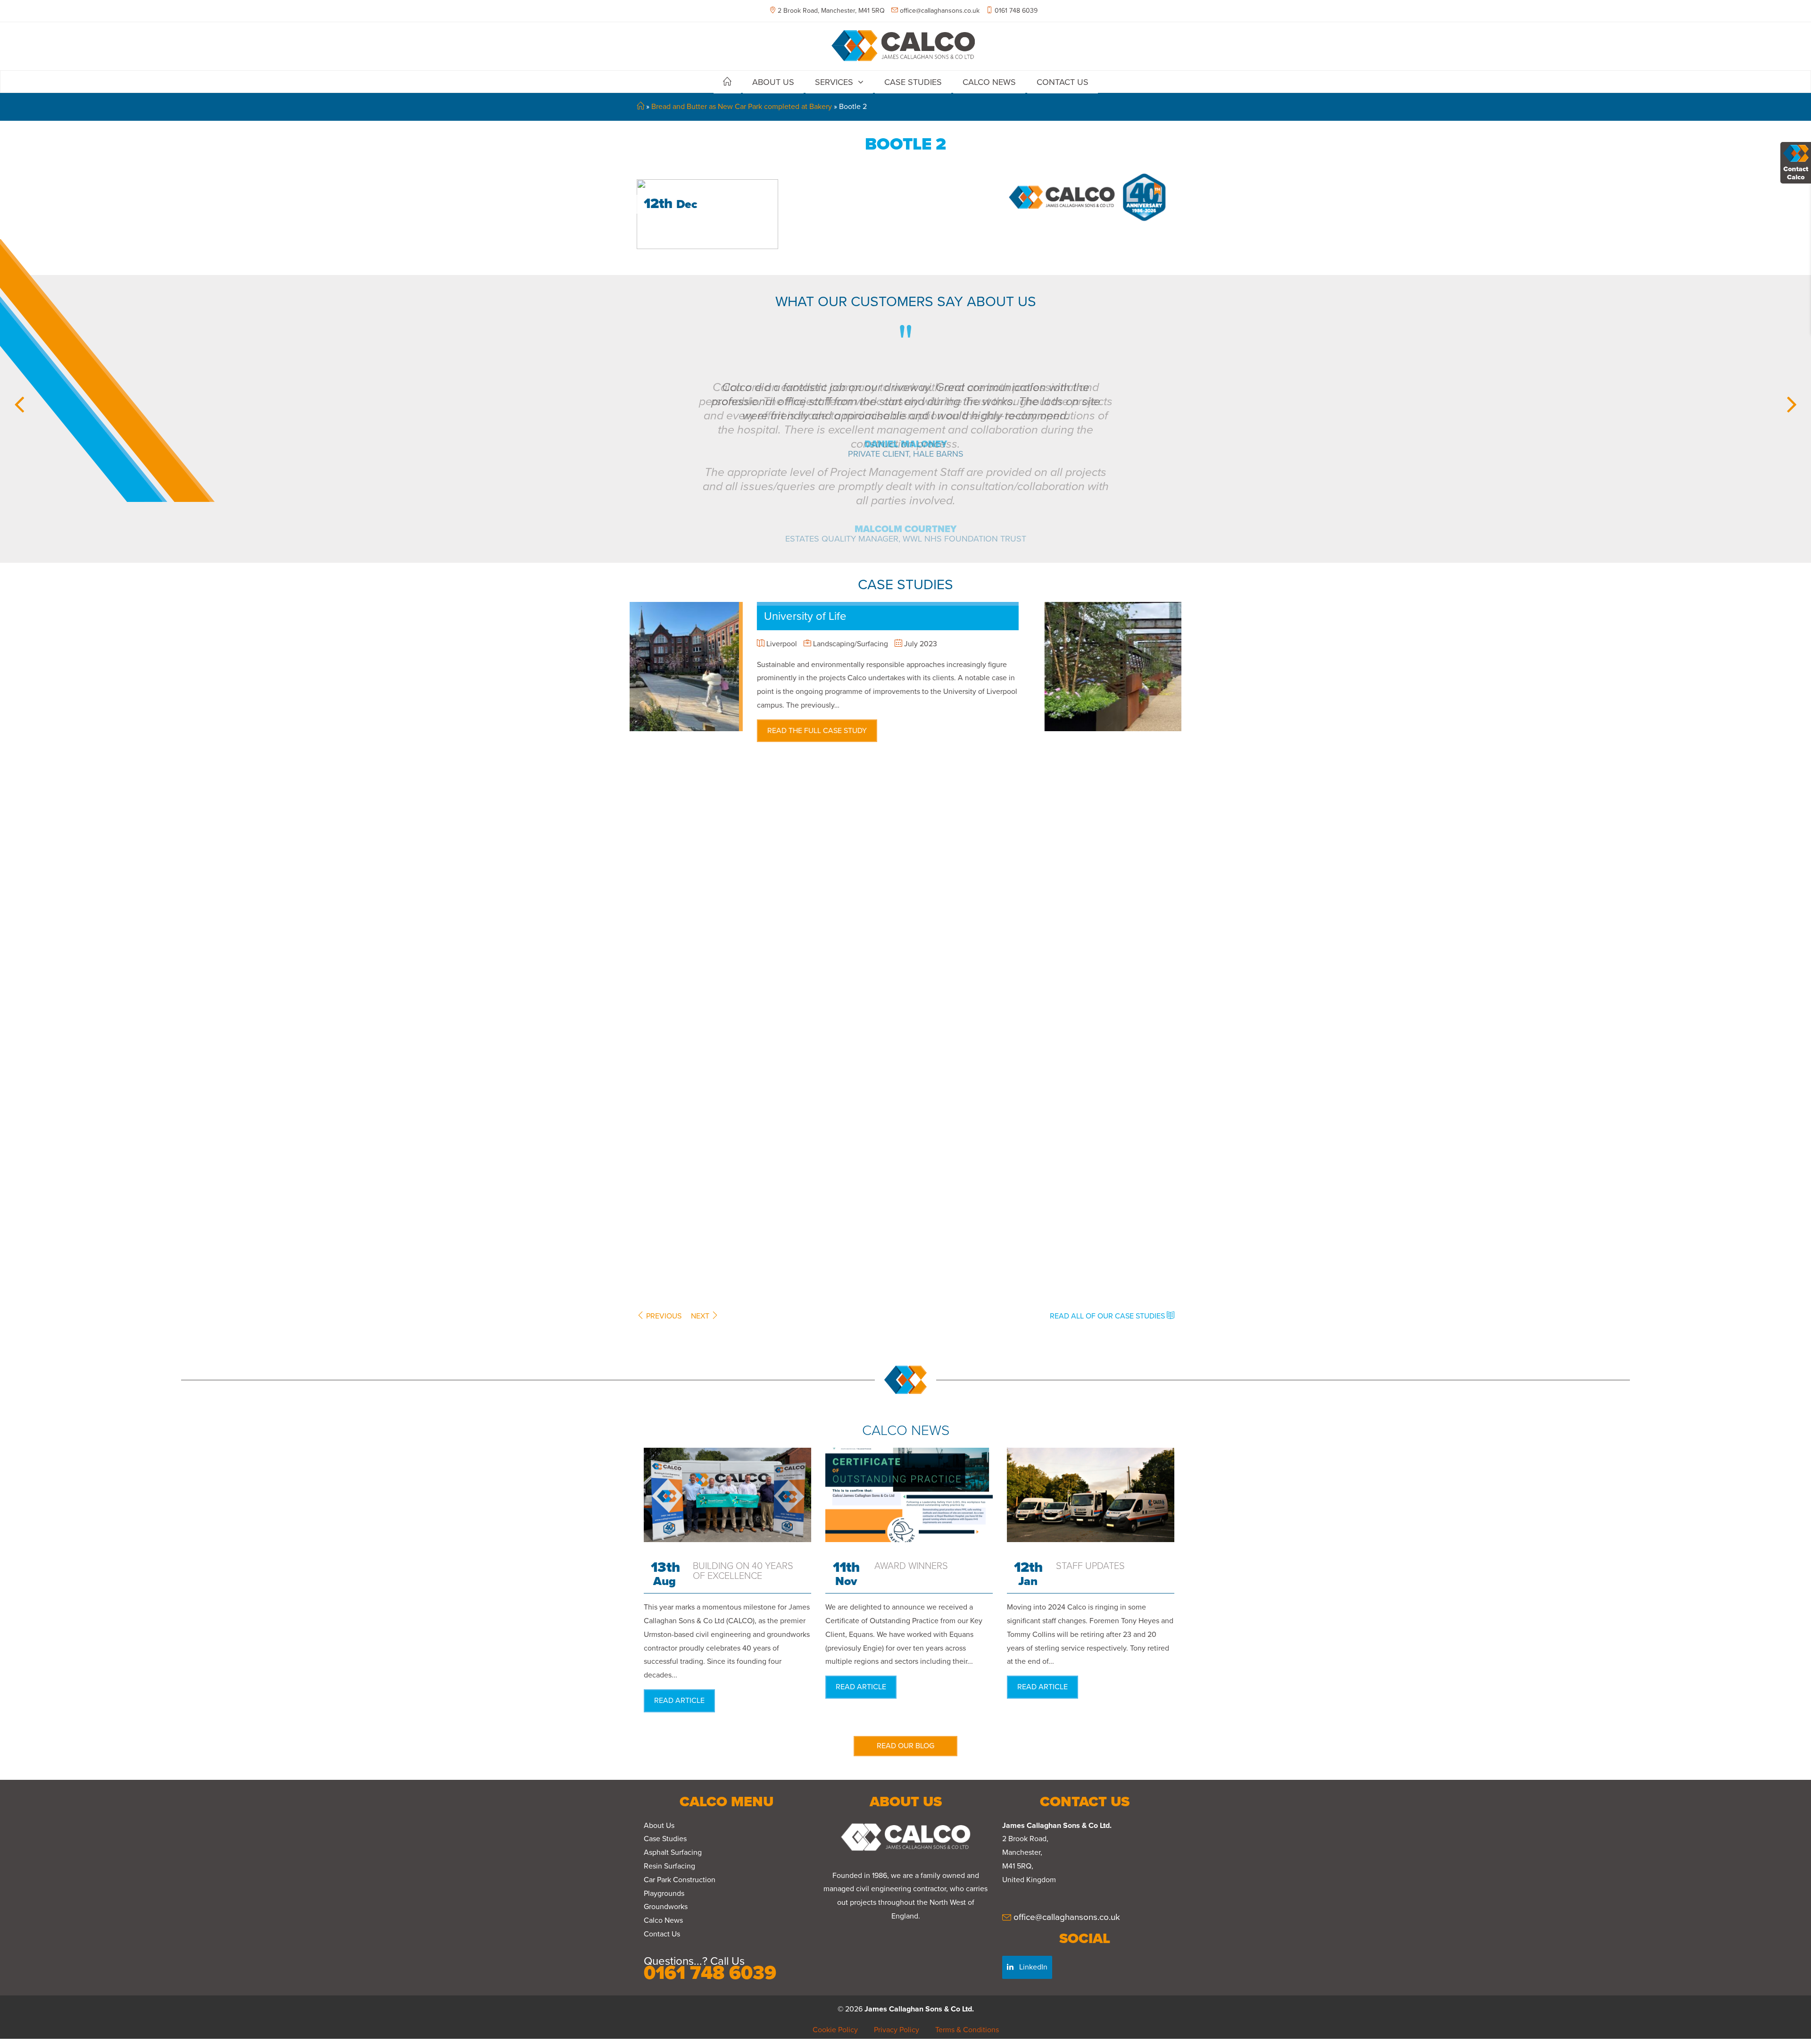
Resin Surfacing (669, 1866)
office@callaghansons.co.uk (940, 11)
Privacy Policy (897, 2030)
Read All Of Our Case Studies (1108, 1316)
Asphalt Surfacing (673, 1852)
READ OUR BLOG (905, 1746)
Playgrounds (664, 1894)
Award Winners (911, 1566)
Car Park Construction (680, 1880)
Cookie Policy (835, 2030)
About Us (773, 82)
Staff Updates (1090, 1566)
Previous (663, 1316)
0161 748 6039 (1015, 11)
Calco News (989, 82)
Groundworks (666, 1907)
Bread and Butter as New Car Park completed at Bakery (742, 107)
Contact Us (1063, 82)
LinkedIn (1032, 1967)
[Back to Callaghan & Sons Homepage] (905, 45)
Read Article (679, 1701)
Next (701, 1316)
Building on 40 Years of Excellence (743, 1571)
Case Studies (913, 82)
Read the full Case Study (973, 717)
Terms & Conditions (967, 2030)
